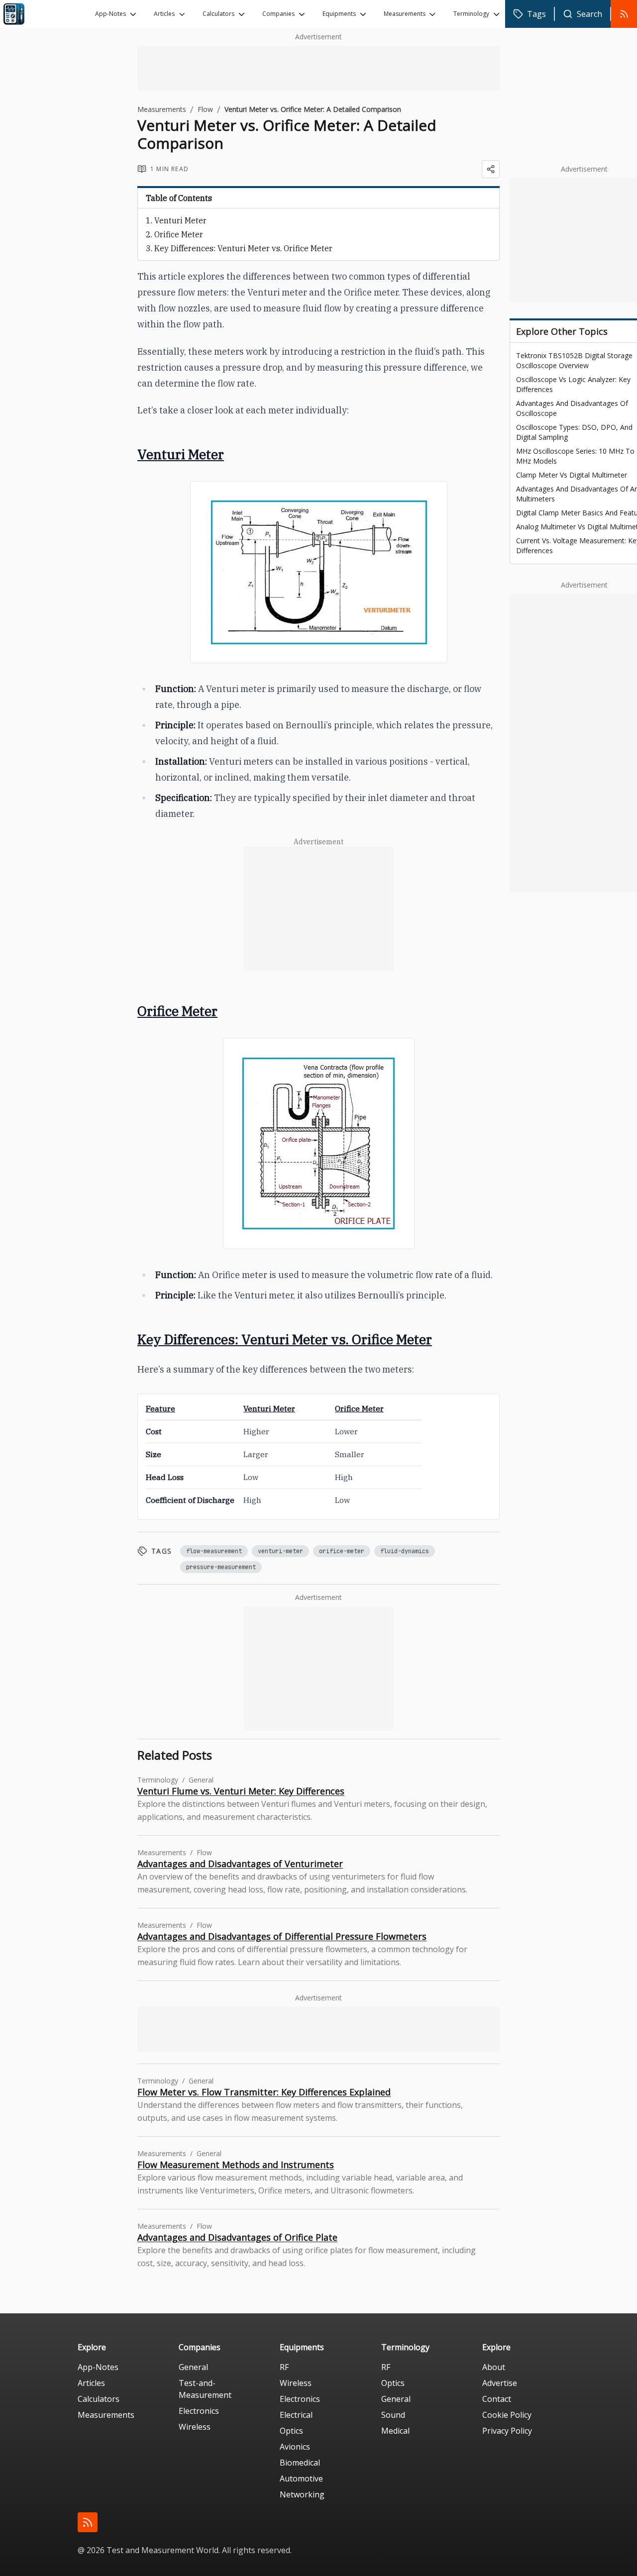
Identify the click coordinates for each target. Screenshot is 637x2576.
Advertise (500, 2383)
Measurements (405, 14)
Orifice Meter (179, 234)
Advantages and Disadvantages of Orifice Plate (237, 2237)
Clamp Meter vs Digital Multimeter (572, 475)
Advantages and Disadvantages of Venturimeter (240, 1864)
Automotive (301, 2478)
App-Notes (110, 14)
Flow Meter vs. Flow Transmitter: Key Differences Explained (264, 2092)
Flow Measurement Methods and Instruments (236, 2165)
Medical (395, 2431)
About (494, 2367)
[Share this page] (491, 169)
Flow (205, 109)
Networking (302, 2494)
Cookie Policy (507, 2415)
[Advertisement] (318, 68)
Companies (278, 14)
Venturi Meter (180, 220)
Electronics (199, 2411)
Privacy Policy (507, 2431)
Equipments (339, 14)
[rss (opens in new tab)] (88, 2522)
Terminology (471, 14)
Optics (291, 2431)
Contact (497, 2399)
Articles (164, 14)
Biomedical (300, 2463)
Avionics (295, 2447)
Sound (393, 2415)
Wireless (195, 2427)
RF (284, 2367)
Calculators (218, 14)
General (193, 2367)
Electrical (296, 2415)
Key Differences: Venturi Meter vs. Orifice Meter (243, 248)
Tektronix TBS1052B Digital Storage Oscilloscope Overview (574, 360)
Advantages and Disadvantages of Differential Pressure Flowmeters (282, 1936)
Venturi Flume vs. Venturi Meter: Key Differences (241, 1791)
